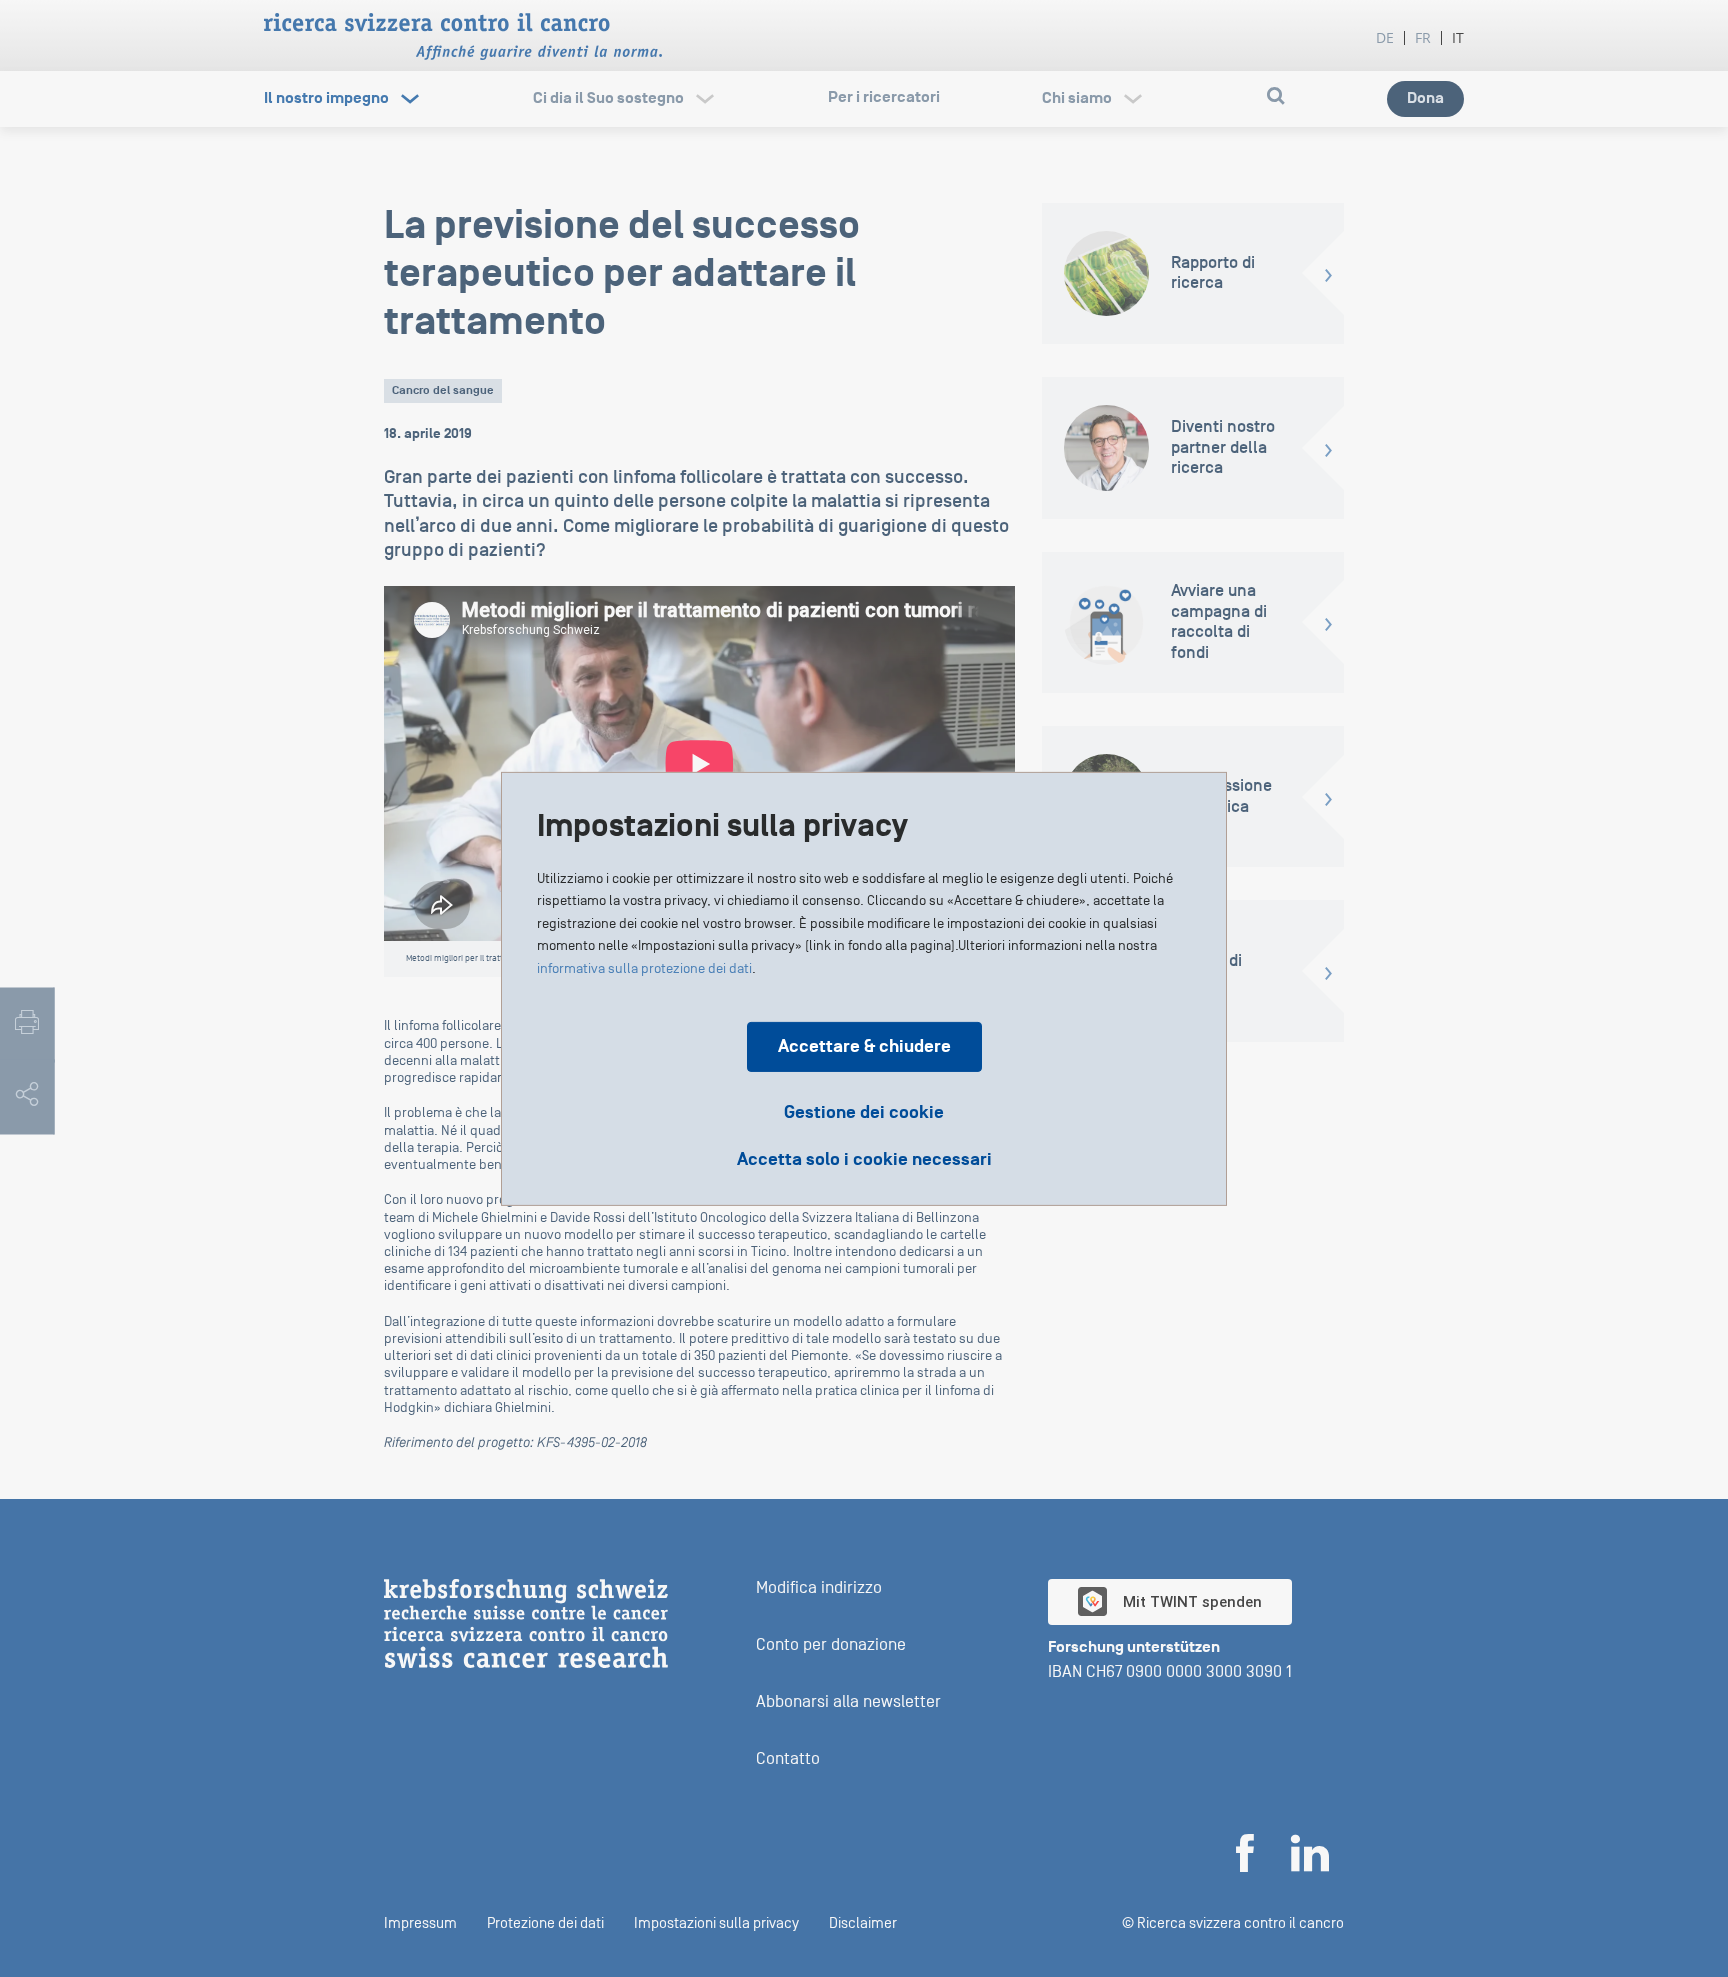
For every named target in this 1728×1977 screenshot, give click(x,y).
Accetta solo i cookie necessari (864, 1159)
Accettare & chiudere (864, 1045)
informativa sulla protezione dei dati (644, 968)
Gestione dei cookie (864, 1111)
